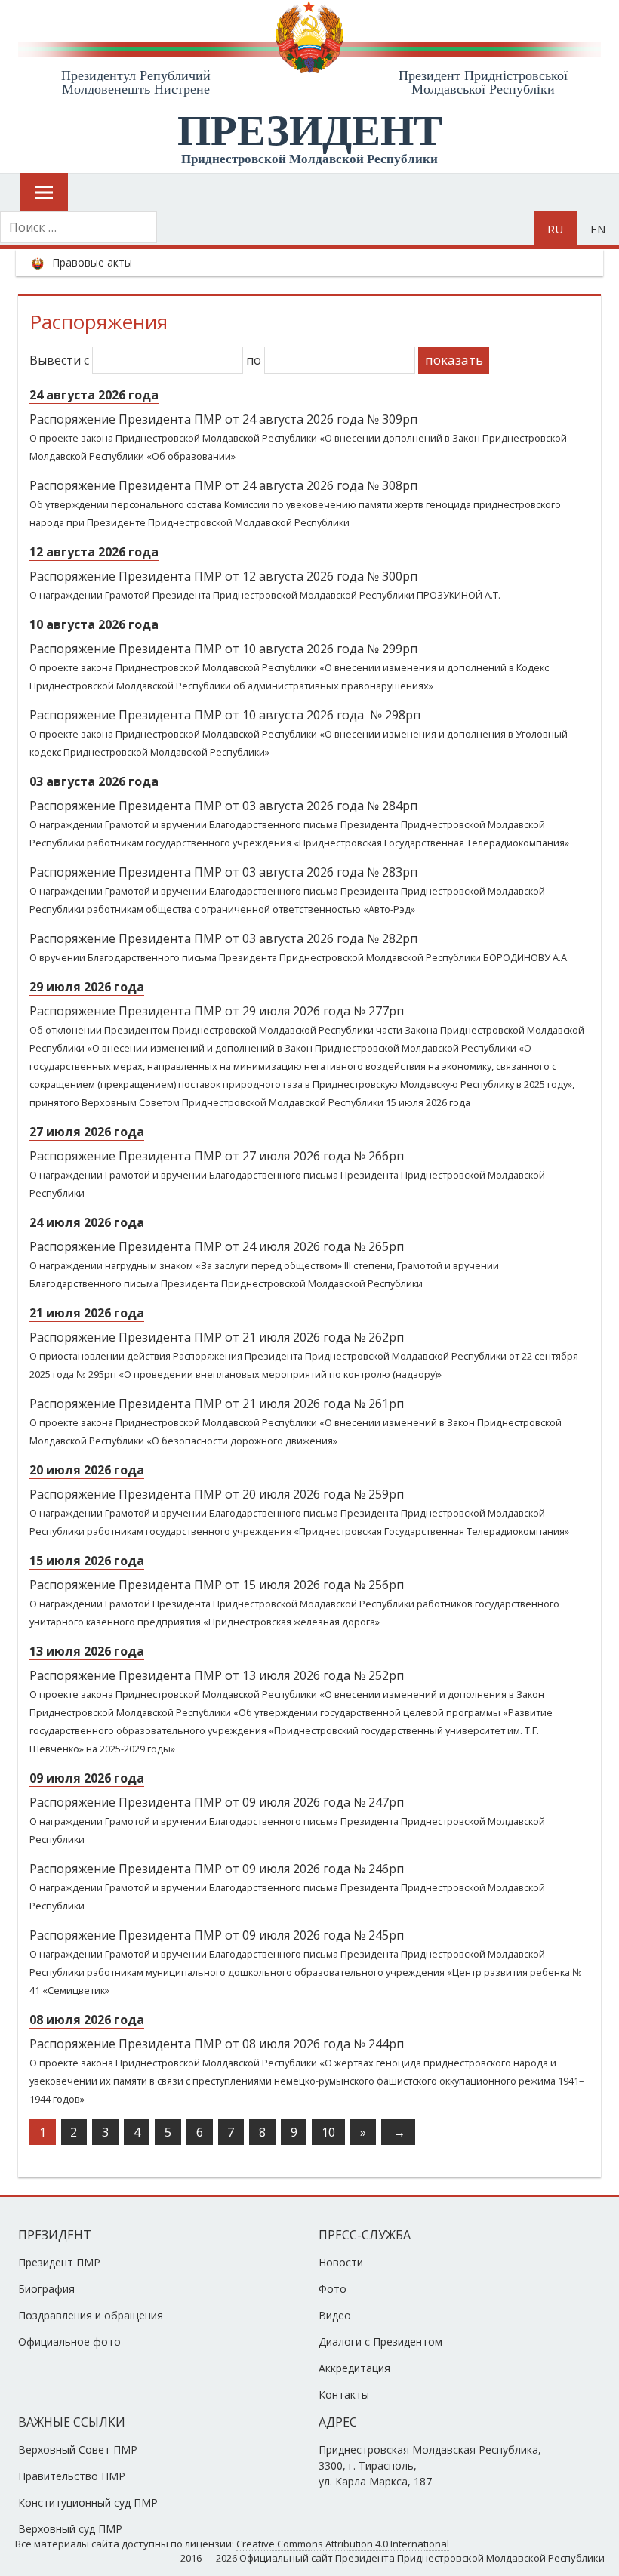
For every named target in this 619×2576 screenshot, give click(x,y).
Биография (46, 2289)
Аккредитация (354, 2368)
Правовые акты (92, 262)
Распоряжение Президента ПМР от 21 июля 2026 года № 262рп (217, 1337)
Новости (341, 2262)
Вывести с (61, 360)
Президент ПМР (59, 2262)
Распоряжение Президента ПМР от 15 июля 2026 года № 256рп (217, 1585)
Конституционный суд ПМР (88, 2502)
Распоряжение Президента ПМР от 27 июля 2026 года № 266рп (217, 1156)
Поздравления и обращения (91, 2315)
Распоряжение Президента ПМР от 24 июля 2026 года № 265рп (217, 1246)
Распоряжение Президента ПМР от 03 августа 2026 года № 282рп (223, 938)
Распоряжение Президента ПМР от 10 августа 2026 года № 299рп (223, 649)
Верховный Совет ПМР (78, 2450)
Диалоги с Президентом (380, 2342)
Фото (333, 2289)
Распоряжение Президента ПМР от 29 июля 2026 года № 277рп (217, 1011)
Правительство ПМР (72, 2476)
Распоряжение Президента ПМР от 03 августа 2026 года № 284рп (223, 806)
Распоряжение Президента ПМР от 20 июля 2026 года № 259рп (217, 1494)
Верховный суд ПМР (70, 2529)
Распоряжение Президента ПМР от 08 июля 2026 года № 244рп (217, 2044)
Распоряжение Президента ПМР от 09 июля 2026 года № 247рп (217, 1802)
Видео (335, 2315)
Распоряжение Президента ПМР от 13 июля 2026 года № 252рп (217, 1675)
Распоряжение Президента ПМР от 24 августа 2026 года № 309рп (223, 419)
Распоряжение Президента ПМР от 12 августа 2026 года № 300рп (223, 576)
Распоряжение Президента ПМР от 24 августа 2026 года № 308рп (223, 485)
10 (328, 2132)
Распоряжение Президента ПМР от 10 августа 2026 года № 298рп (225, 715)
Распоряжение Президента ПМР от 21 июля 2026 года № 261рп (217, 1404)
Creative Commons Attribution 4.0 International (343, 2544)
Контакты (344, 2394)
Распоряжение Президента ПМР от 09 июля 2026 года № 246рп (217, 1869)
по (255, 360)
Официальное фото (69, 2342)
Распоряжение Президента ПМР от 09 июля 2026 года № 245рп (217, 1935)
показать (454, 360)
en (598, 229)
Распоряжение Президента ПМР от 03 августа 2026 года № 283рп (223, 872)
